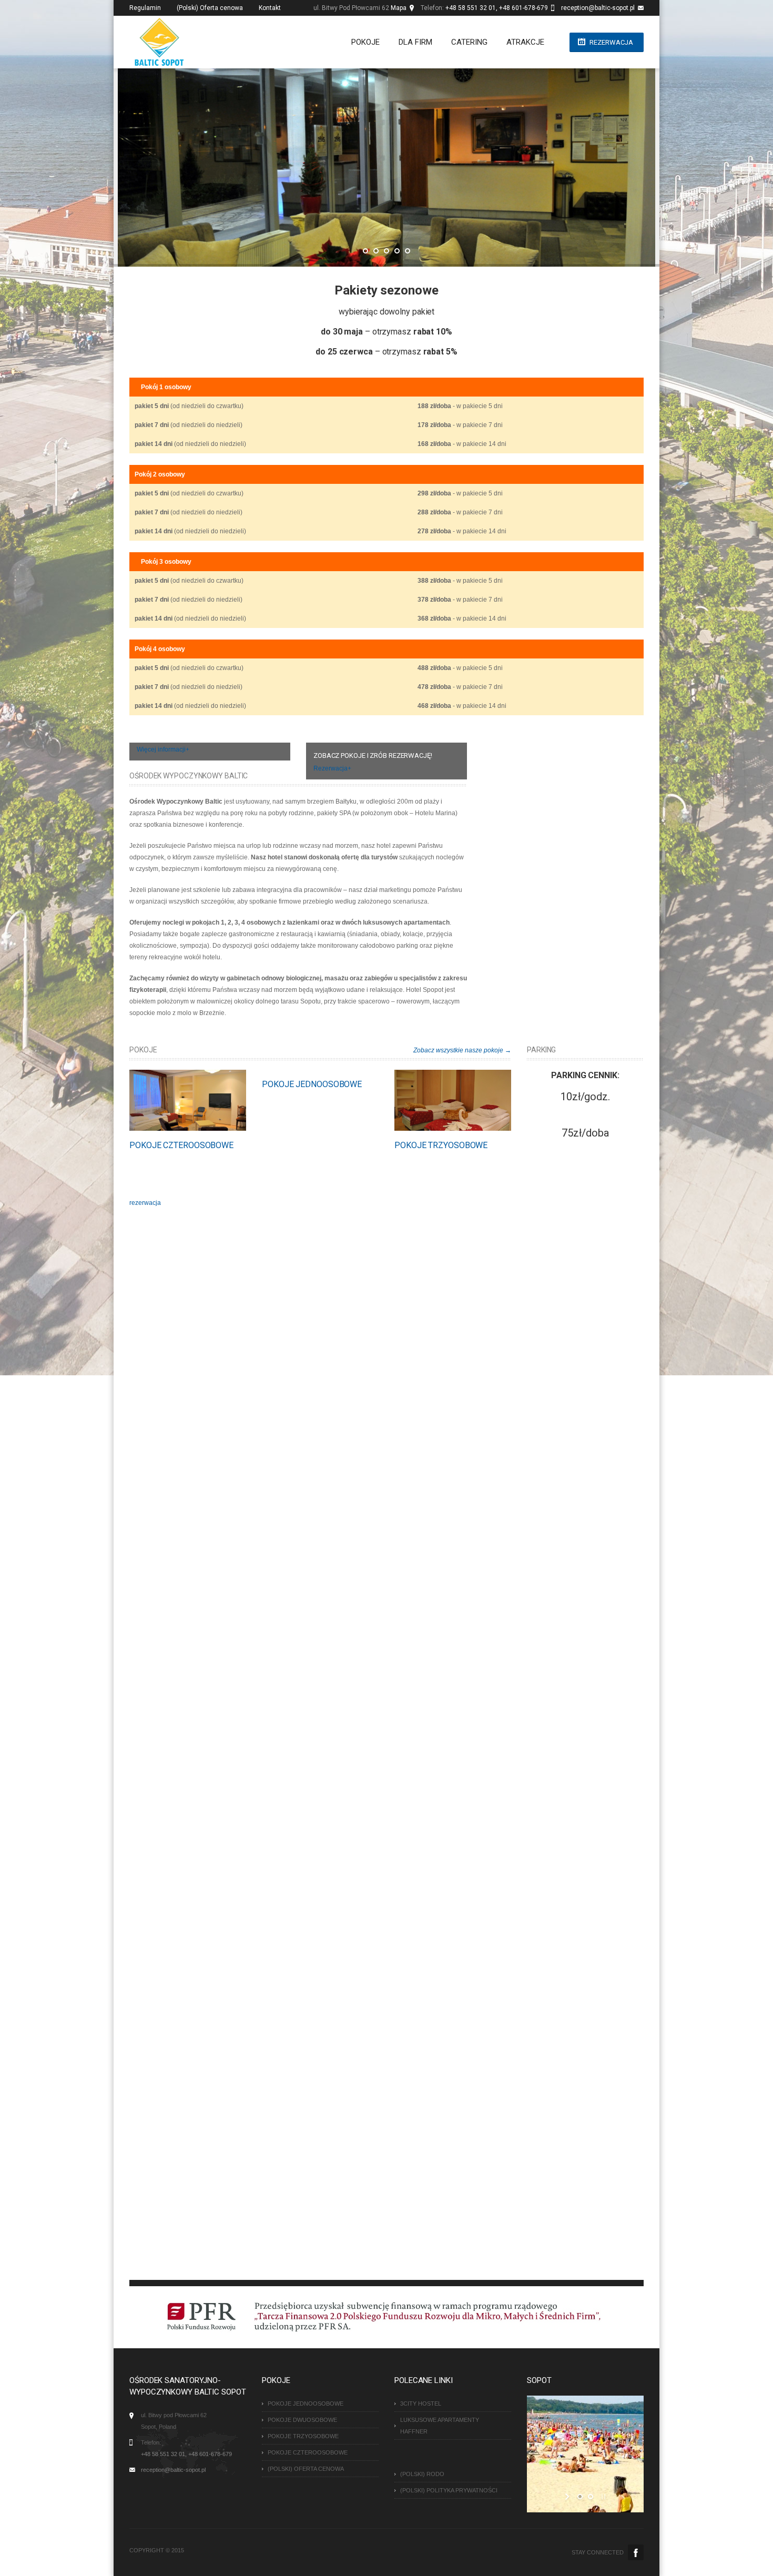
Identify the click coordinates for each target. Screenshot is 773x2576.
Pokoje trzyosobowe (441, 1145)
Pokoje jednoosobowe (312, 1084)
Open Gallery (199, 1100)
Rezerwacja (611, 42)
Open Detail (177, 1100)
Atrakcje (525, 42)
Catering (469, 42)
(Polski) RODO (422, 2474)
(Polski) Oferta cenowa (210, 8)
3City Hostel (421, 2403)
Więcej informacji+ (163, 749)
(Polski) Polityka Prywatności (449, 2490)
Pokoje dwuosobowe (302, 2420)
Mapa (399, 8)
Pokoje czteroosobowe (181, 1145)
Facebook (636, 2552)
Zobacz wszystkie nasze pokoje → (462, 1050)
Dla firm (415, 42)
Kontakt (270, 8)
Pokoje (365, 42)
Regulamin (145, 8)
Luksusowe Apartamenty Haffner (440, 2426)
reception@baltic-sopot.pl (598, 8)
